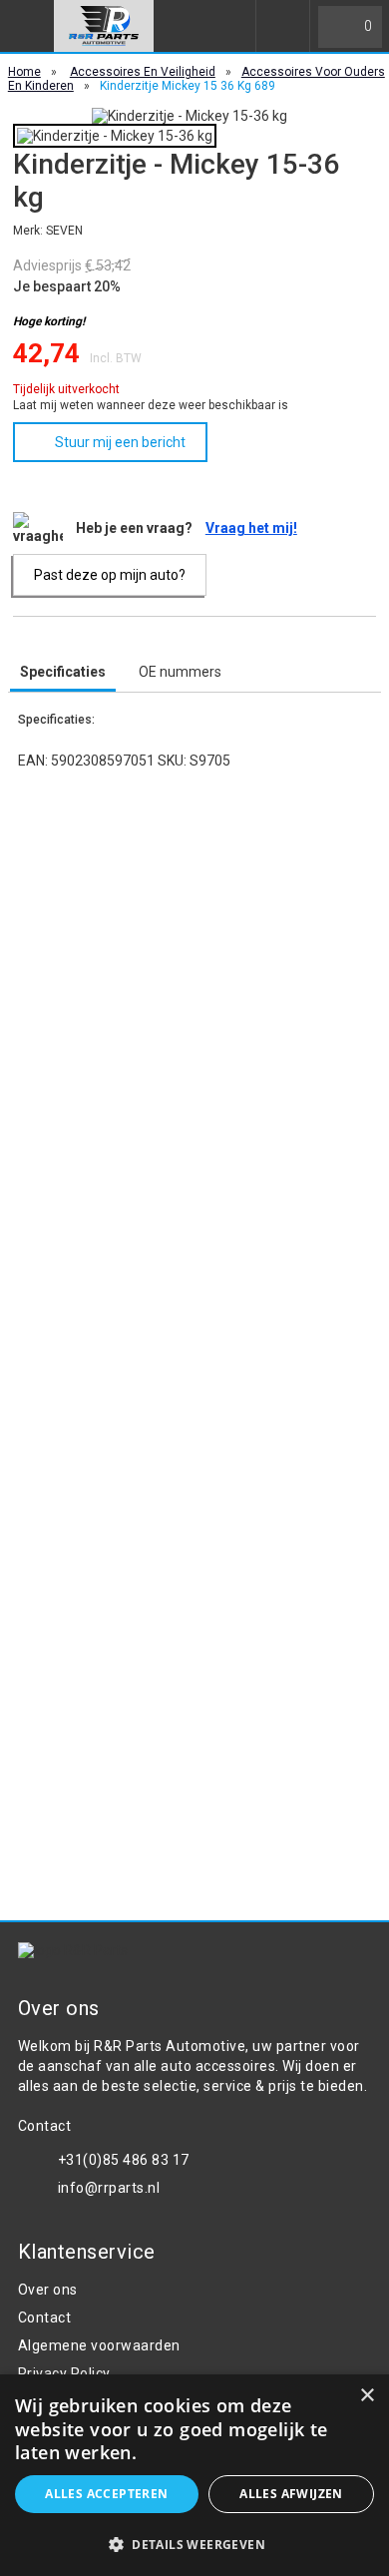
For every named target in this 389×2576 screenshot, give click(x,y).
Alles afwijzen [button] (291, 2494)
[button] (194, 2544)
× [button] (367, 2396)
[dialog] (194, 2475)
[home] (104, 26)
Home (24, 72)
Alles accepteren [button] (106, 2494)
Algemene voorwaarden (99, 2345)
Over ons (48, 2290)
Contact (45, 2318)
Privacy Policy (64, 2373)
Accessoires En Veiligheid (143, 72)
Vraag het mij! (251, 528)
